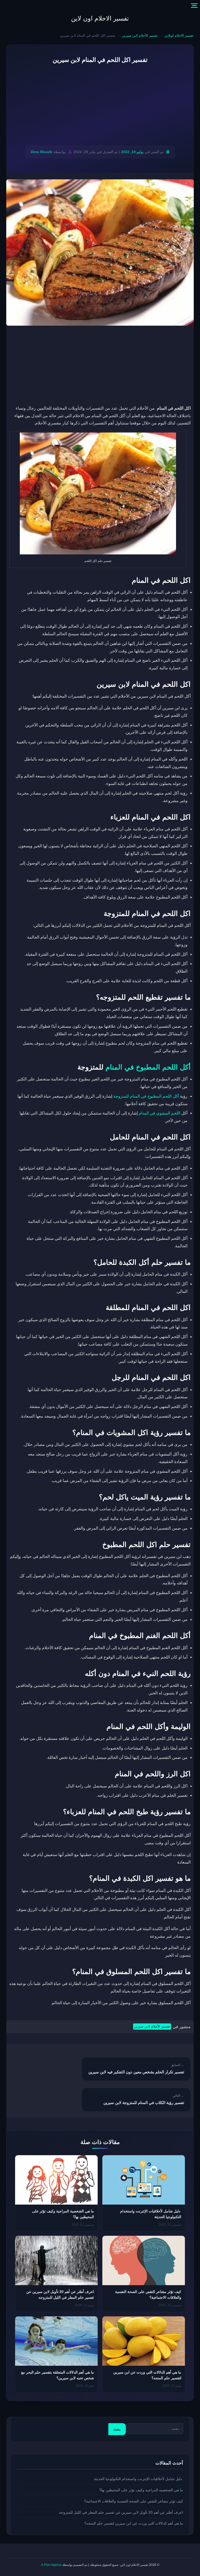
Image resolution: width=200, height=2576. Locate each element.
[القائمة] (194, 6)
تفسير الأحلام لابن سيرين (140, 35)
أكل (184, 1067)
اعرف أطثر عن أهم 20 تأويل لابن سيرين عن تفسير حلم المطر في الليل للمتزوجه (121, 2512)
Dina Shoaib (42, 152)
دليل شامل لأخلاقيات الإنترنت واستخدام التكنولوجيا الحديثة (139, 2479)
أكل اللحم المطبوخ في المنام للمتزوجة (146, 1096)
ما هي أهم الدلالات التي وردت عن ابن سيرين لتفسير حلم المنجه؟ (134, 2523)
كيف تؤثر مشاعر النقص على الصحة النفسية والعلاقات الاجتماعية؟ (134, 2501)
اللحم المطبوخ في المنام (142, 1067)
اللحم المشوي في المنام (160, 1113)
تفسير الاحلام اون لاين (100, 18)
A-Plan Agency (51, 2565)
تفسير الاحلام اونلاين (179, 35)
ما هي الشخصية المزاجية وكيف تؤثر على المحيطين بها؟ (141, 2490)
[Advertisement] (100, 105)
